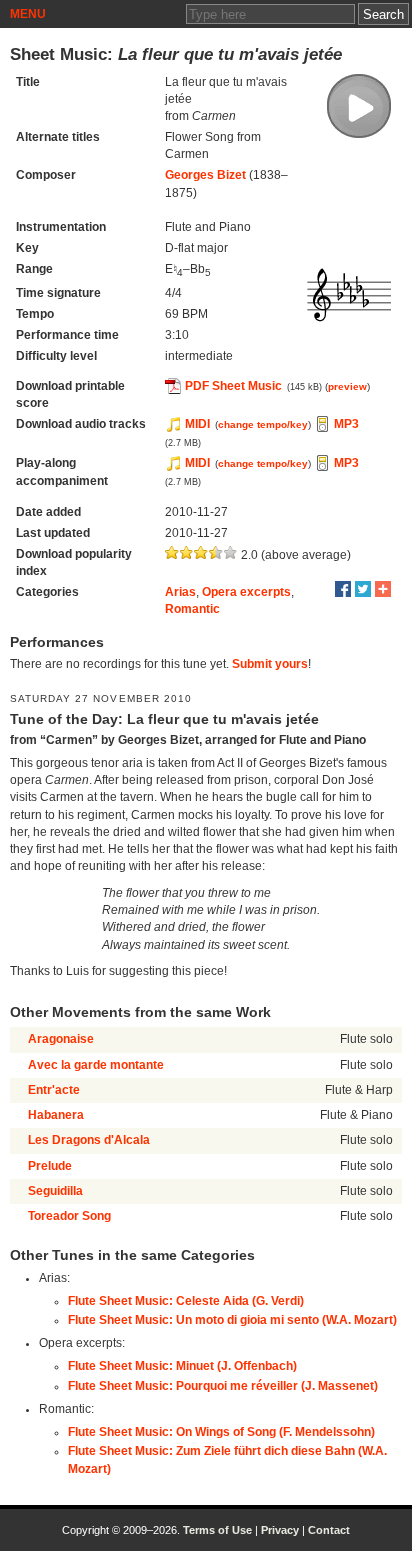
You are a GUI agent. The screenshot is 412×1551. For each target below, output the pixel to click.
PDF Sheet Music (233, 386)
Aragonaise (61, 1039)
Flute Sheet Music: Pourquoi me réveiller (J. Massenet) (223, 1386)
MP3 (346, 424)
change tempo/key (263, 424)
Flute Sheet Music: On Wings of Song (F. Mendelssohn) (221, 1432)
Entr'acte (54, 1090)
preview (347, 386)
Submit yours (270, 664)
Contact (329, 1530)
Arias (180, 592)
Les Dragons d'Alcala (89, 1140)
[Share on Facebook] (343, 589)
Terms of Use (217, 1530)
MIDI (197, 424)
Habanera (56, 1115)
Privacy (280, 1530)
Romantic (192, 609)
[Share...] (383, 589)
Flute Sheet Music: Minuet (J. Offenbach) (182, 1366)
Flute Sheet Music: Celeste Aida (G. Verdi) (186, 1301)
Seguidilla (55, 1191)
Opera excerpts (246, 592)
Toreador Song (69, 1216)
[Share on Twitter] (363, 589)
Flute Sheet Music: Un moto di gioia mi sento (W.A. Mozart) (232, 1320)
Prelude (50, 1166)
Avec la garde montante (96, 1065)
